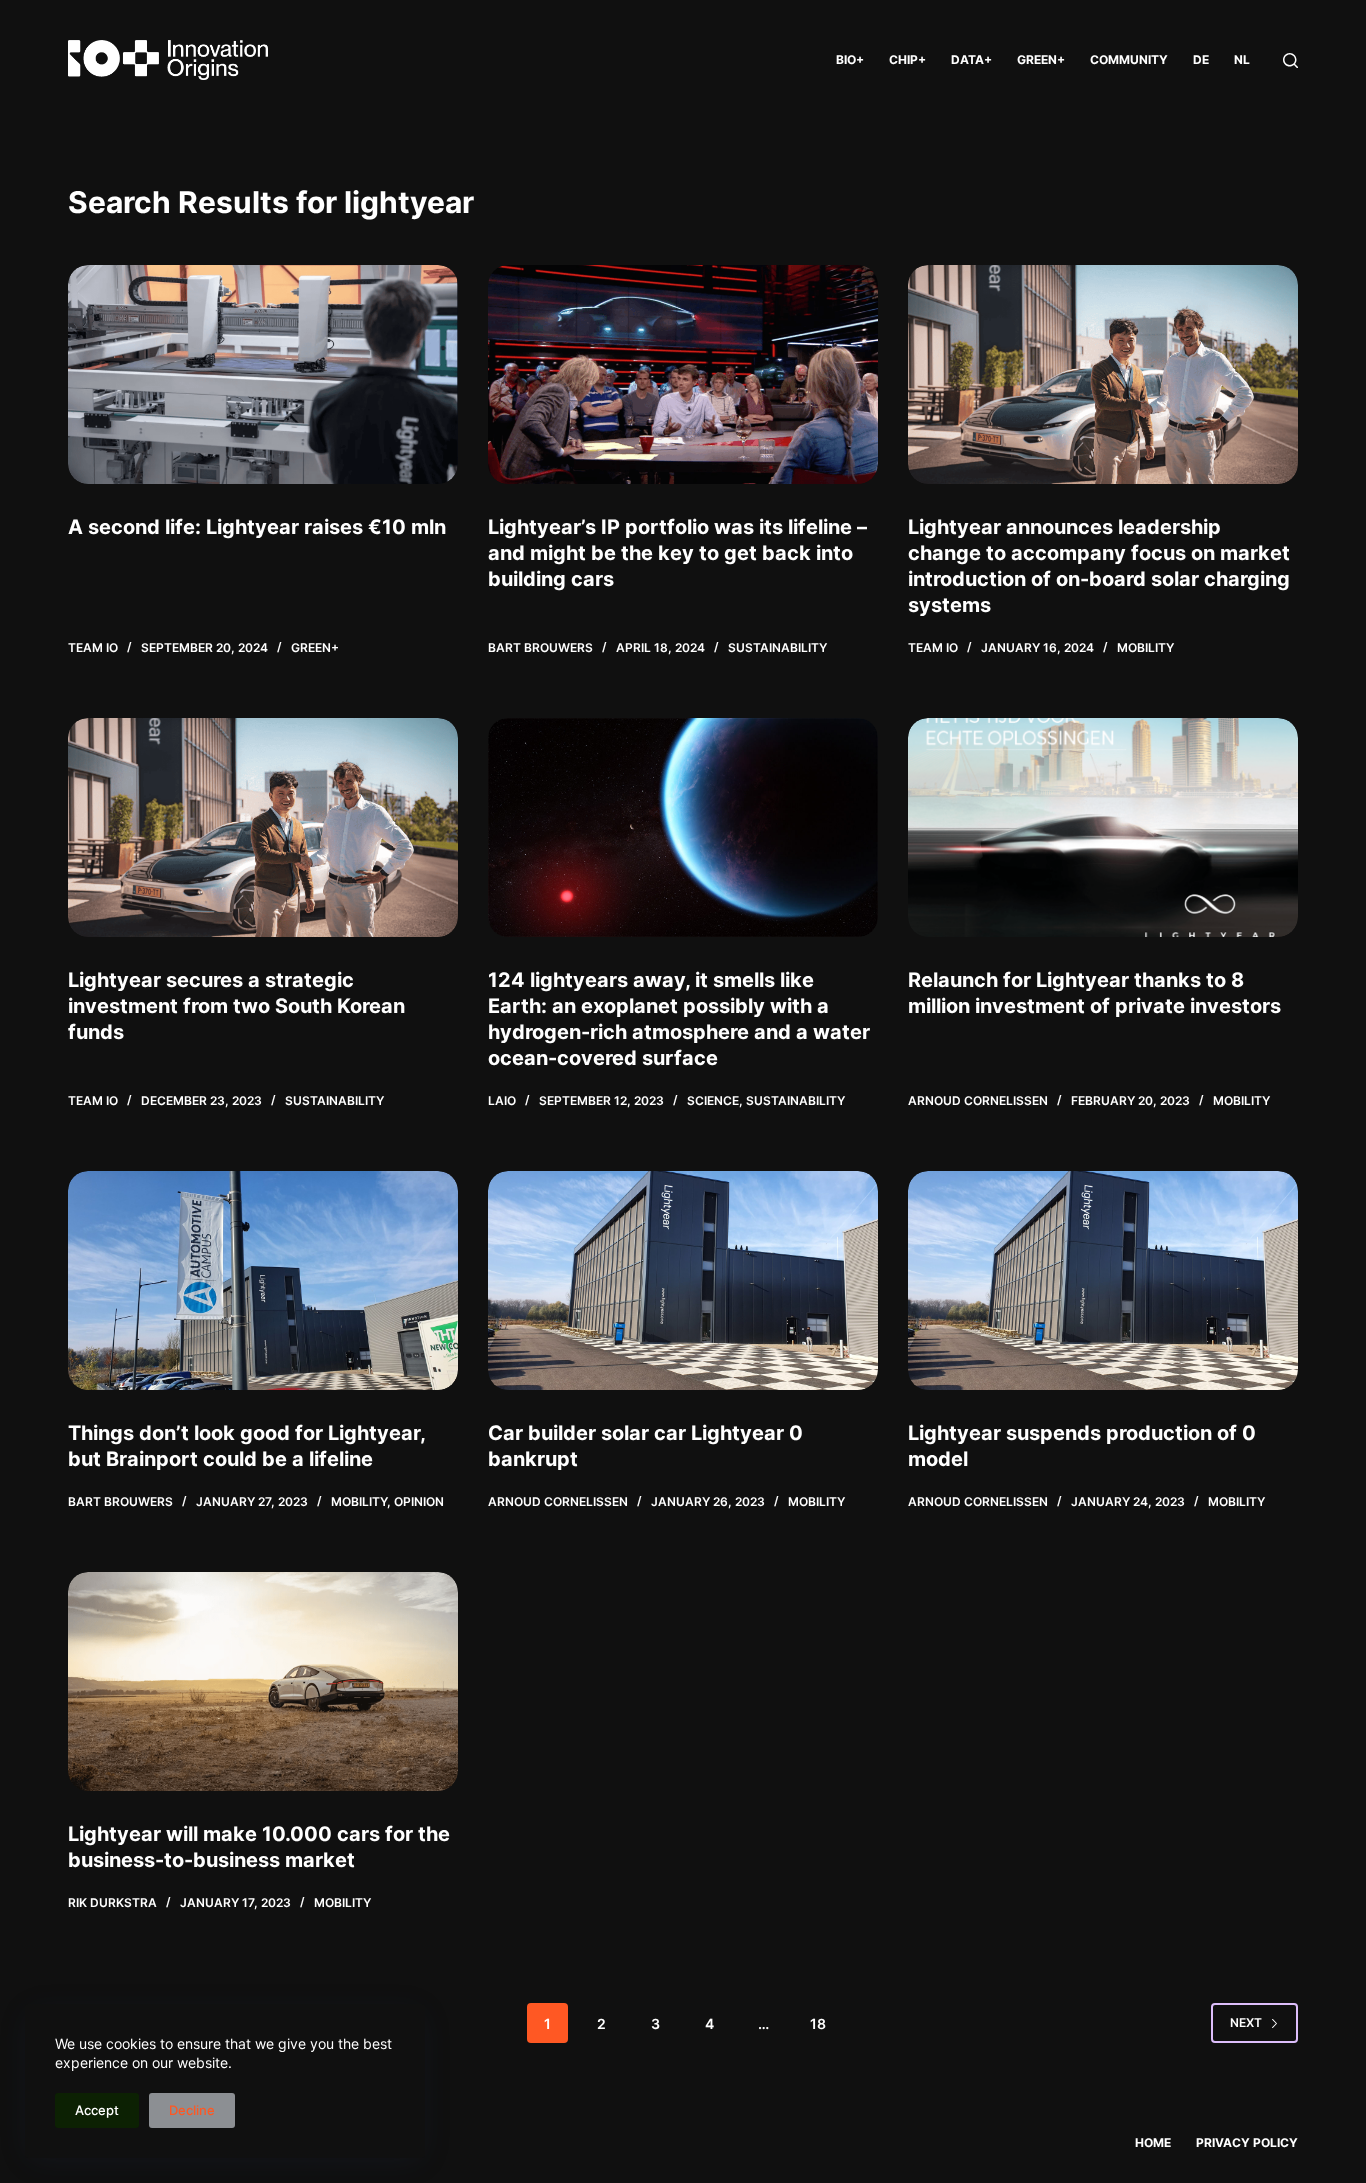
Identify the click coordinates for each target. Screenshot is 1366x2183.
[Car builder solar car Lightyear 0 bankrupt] (683, 1280)
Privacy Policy (1247, 2142)
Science (713, 1100)
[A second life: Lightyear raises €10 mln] (263, 374)
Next (1246, 2022)
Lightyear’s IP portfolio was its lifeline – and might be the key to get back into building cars (677, 553)
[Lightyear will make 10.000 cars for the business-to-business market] (263, 1681)
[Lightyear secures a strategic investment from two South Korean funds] (263, 827)
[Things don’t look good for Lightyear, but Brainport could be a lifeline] (263, 1280)
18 (818, 2023)
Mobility (1145, 647)
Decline (192, 2110)
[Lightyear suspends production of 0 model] (1103, 1280)
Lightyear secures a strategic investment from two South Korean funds (236, 1006)
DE (1201, 59)
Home (1153, 2142)
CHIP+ (907, 59)
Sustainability (777, 647)
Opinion (419, 1501)
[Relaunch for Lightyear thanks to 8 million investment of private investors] (1103, 827)
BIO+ (850, 59)
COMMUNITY (1129, 59)
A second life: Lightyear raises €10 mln (257, 527)
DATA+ (971, 59)
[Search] (1290, 60)
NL (1242, 59)
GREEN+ (1041, 59)
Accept (97, 2110)
